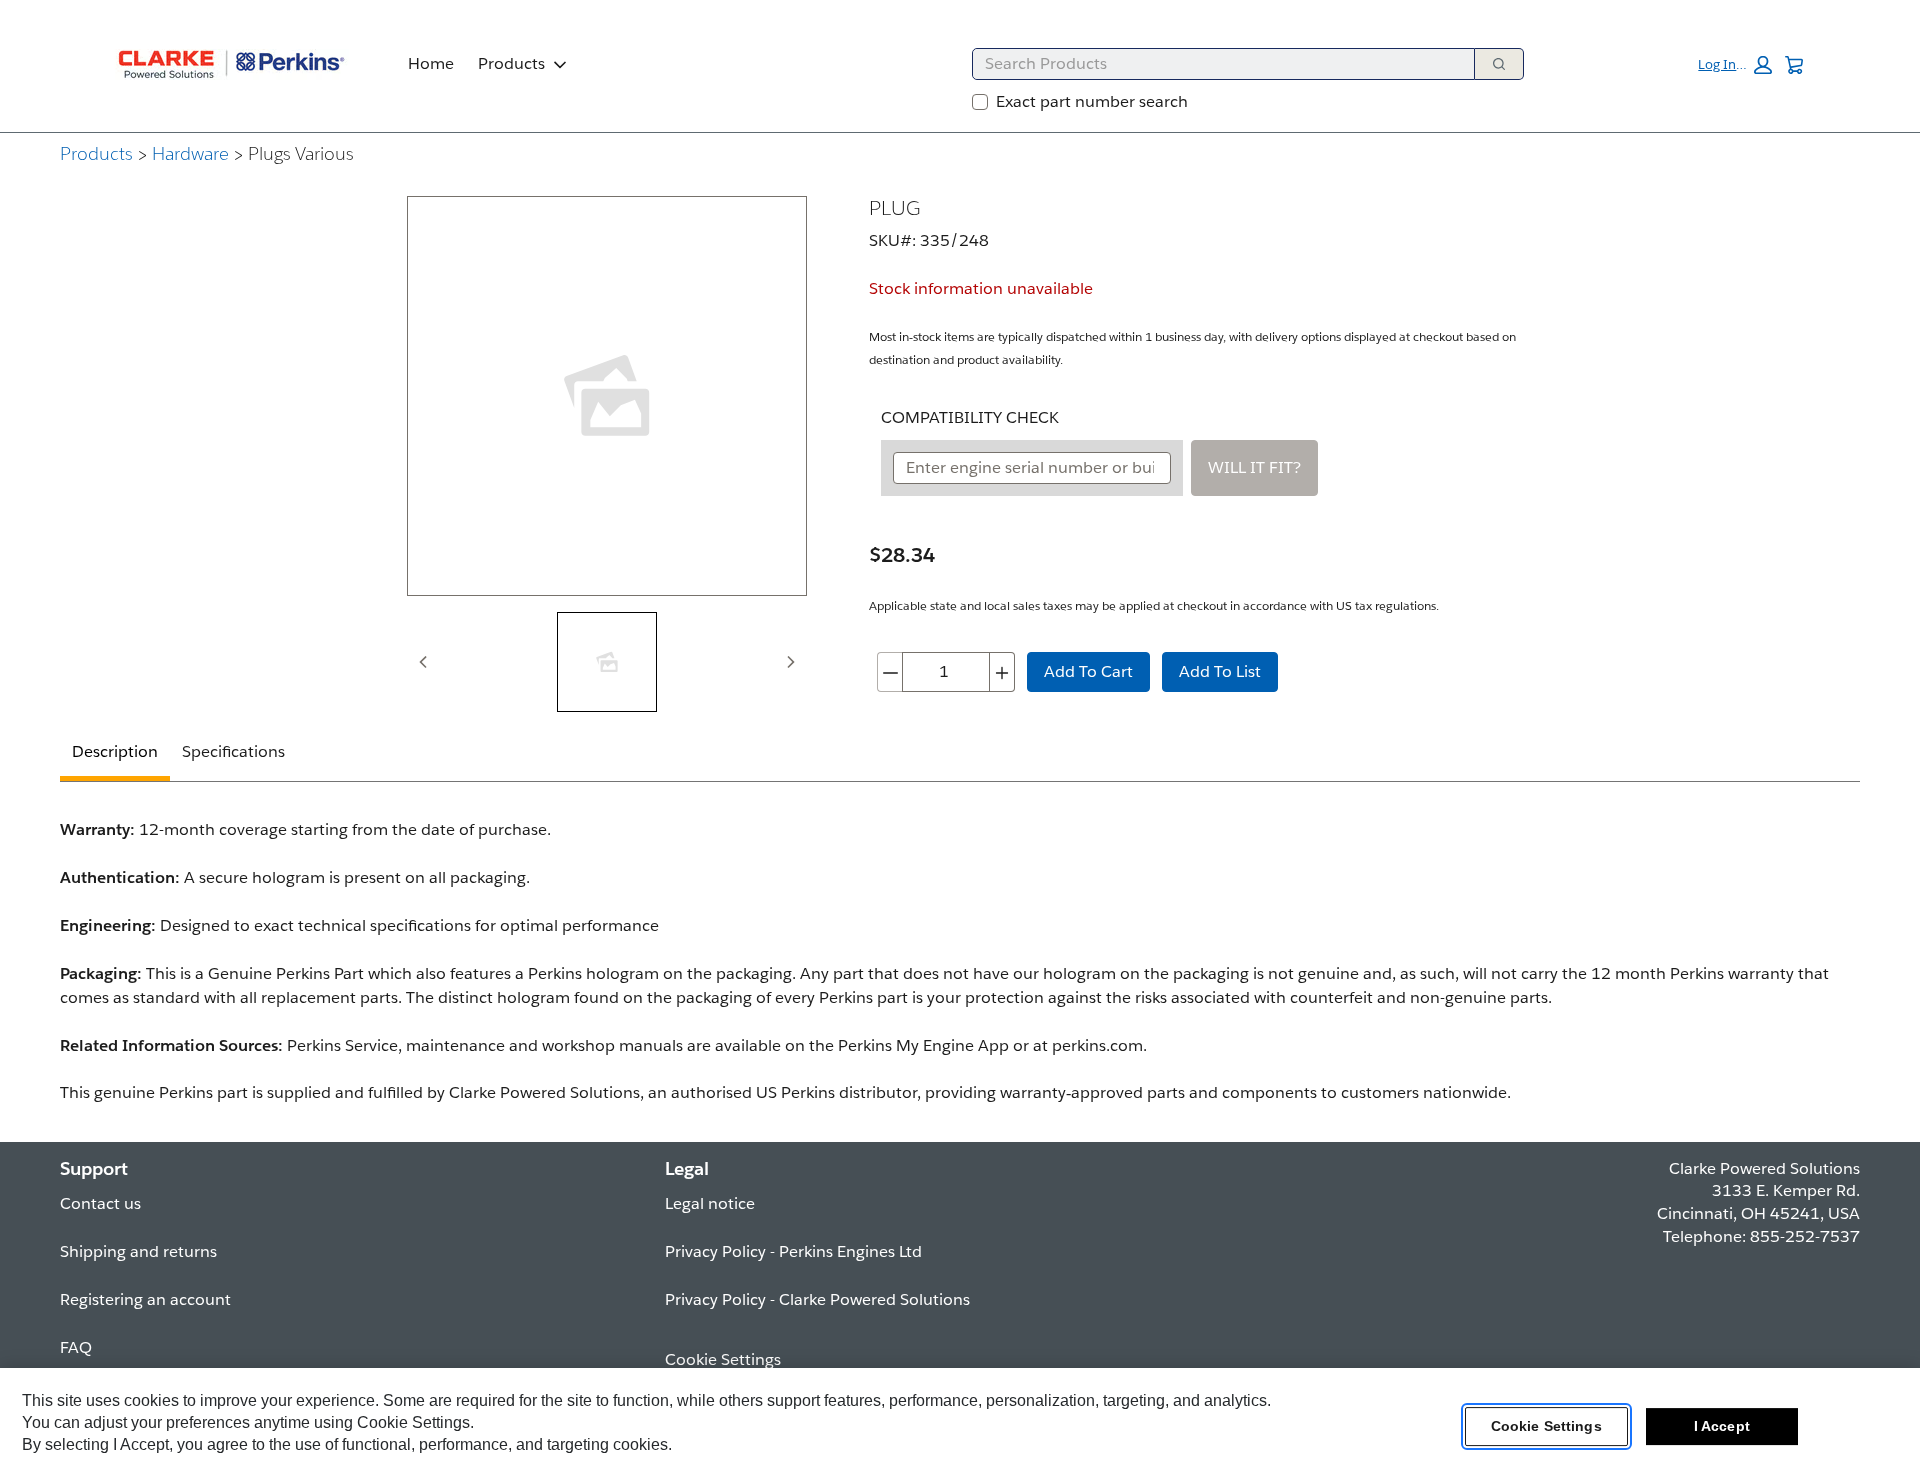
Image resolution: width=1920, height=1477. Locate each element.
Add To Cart (1088, 671)
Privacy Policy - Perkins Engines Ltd (793, 1251)
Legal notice (710, 1203)
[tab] (607, 662)
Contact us (100, 1203)
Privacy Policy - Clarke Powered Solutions (817, 1299)
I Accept (1722, 1426)
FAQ (76, 1347)
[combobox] (1215, 64)
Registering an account (145, 1299)
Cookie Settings (1546, 1426)
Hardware (190, 153)
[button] (1735, 65)
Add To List (1220, 671)
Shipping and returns (138, 1251)
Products (511, 63)
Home (431, 63)
